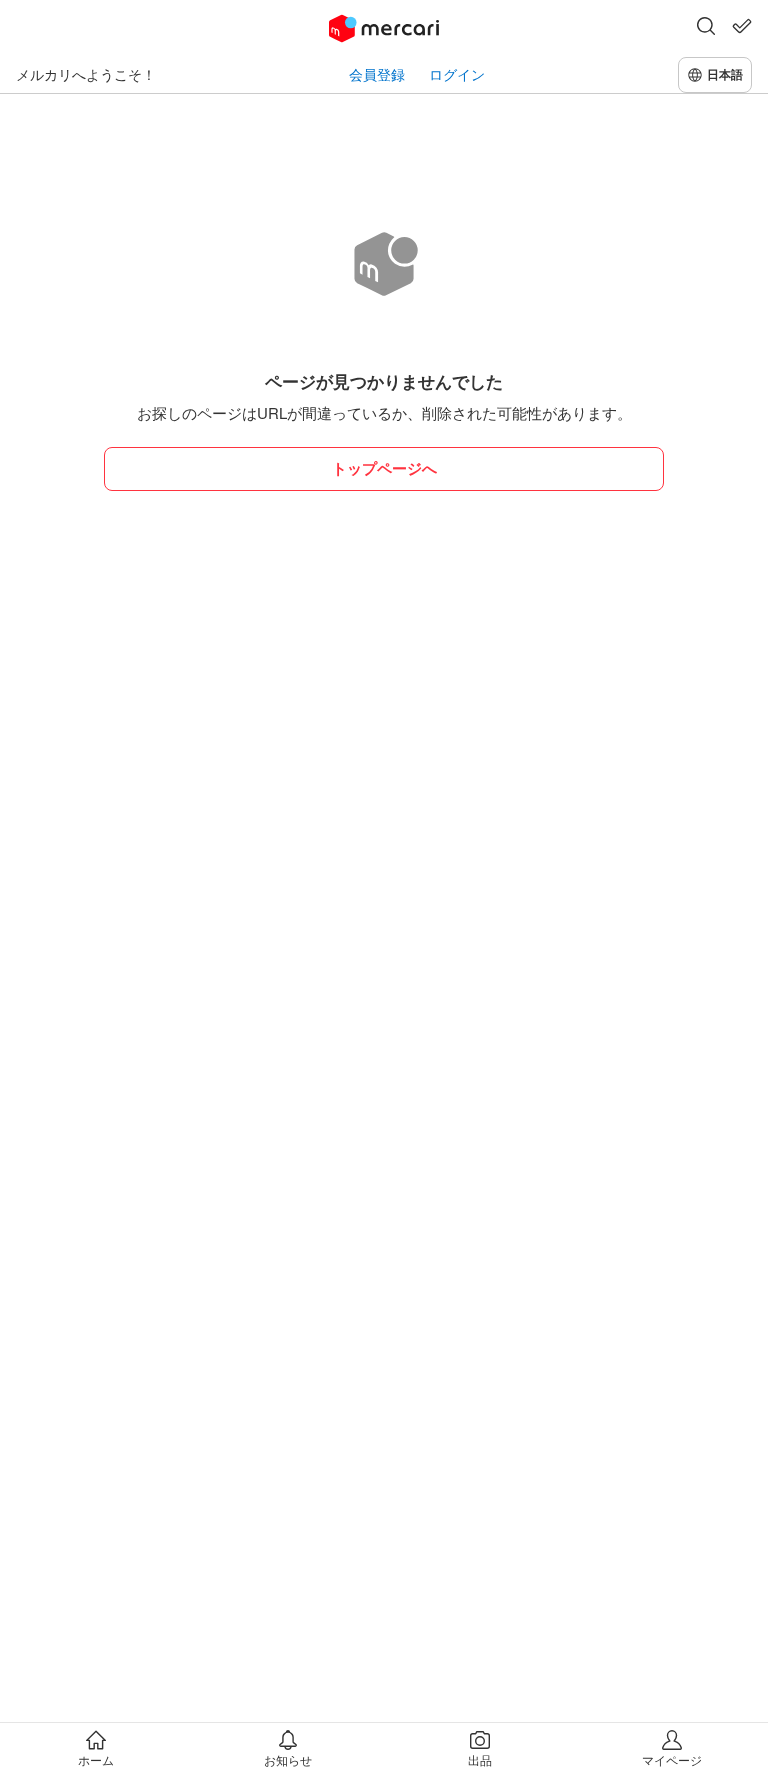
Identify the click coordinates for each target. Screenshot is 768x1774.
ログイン (457, 74)
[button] (706, 28)
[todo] (742, 26)
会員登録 (377, 74)
